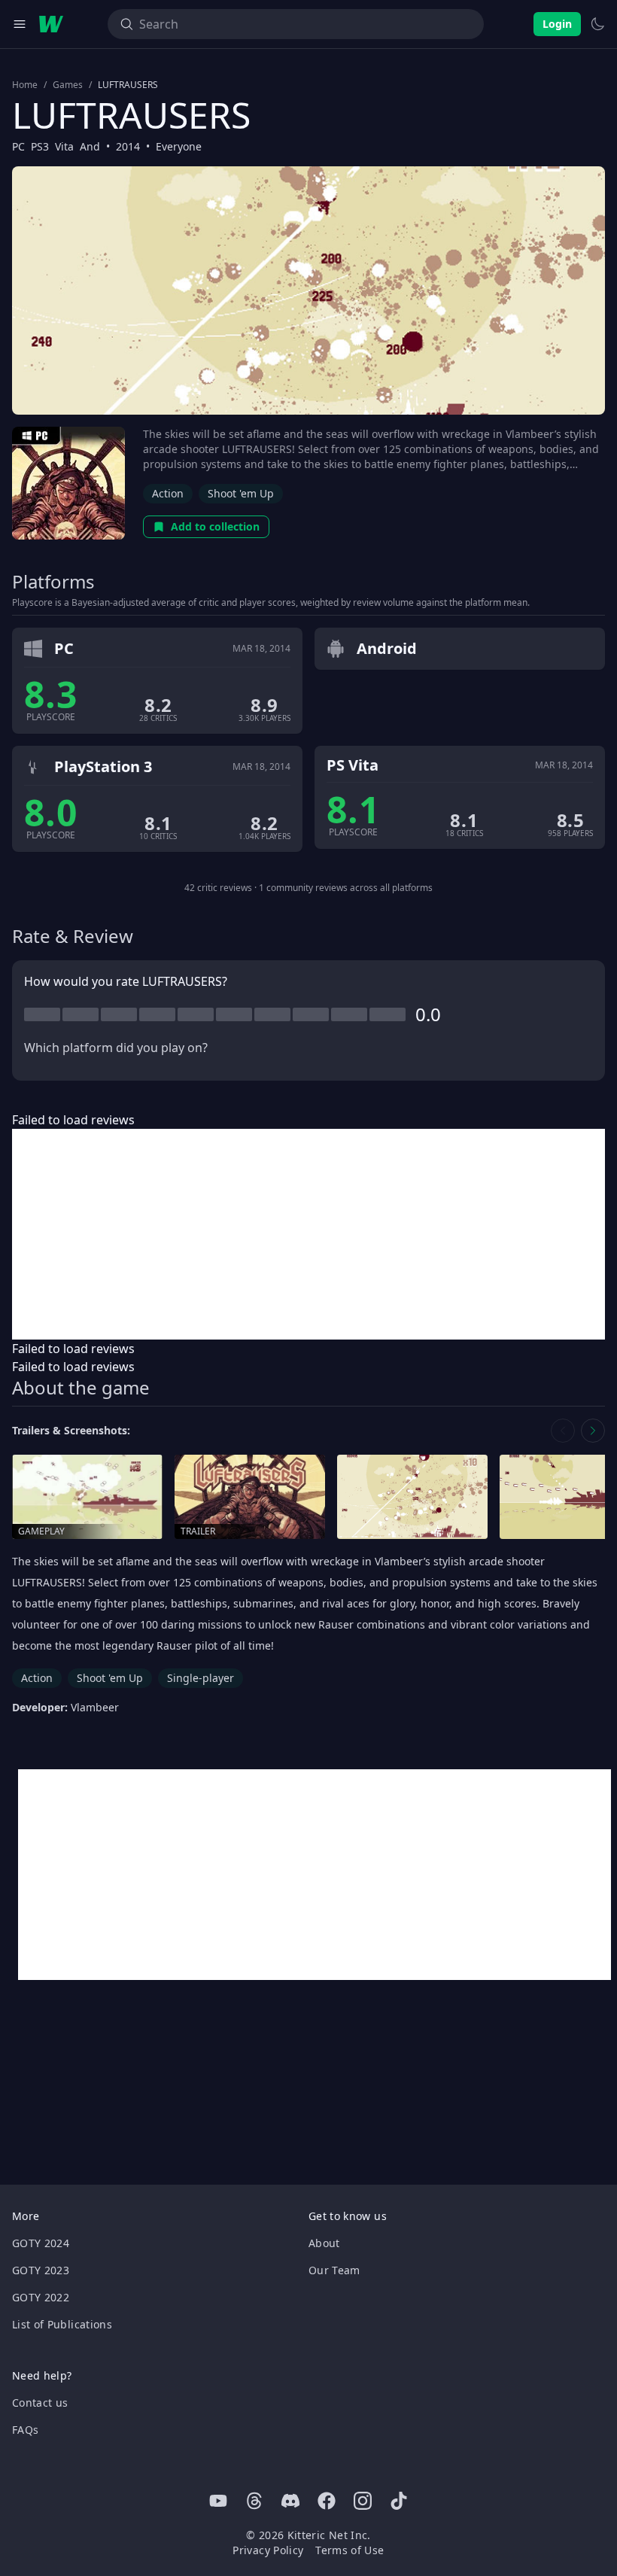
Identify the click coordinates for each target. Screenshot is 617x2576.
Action (168, 493)
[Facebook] (327, 2501)
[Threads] (254, 2501)
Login (557, 24)
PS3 (40, 146)
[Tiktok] (399, 2501)
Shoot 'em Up (241, 493)
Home (25, 85)
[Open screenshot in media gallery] (412, 1497)
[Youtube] (218, 2501)
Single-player (201, 1678)
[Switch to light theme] (597, 24)
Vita (64, 146)
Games (68, 85)
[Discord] (290, 2501)
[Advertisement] (308, 1234)
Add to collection (215, 526)
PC (18, 146)
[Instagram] (363, 2501)
